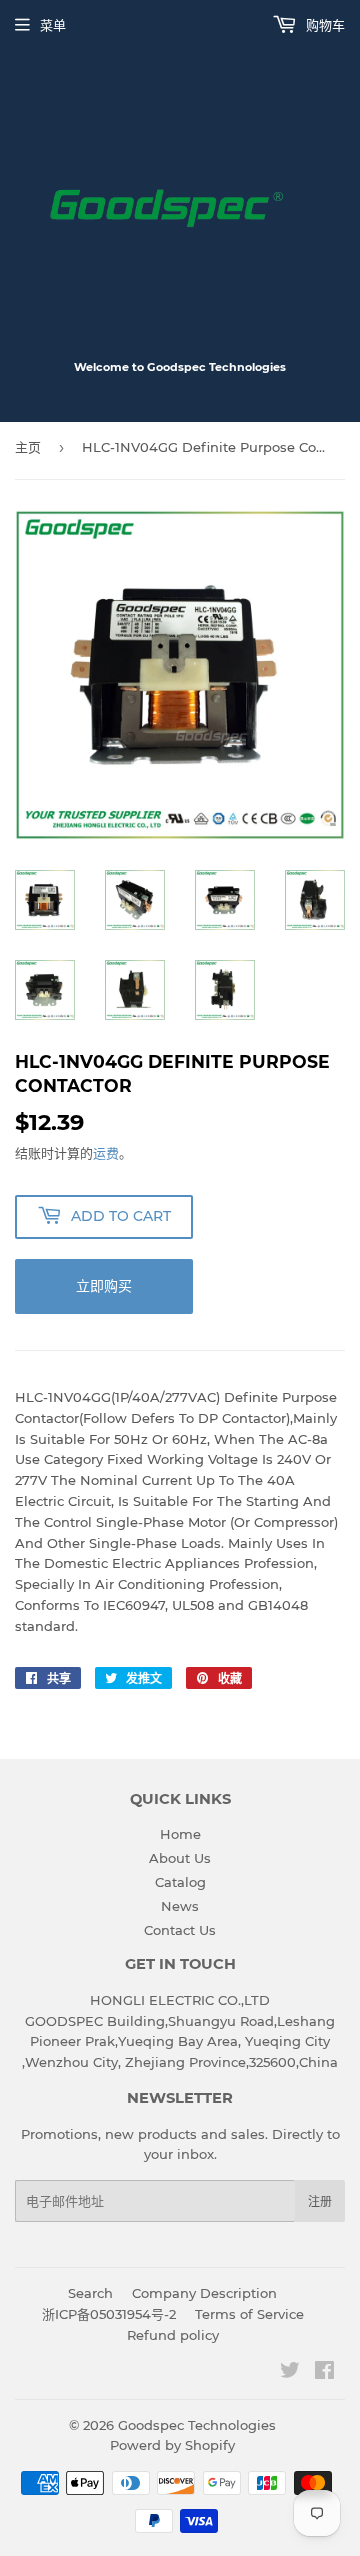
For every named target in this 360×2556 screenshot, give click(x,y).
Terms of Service (249, 2314)
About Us (180, 1858)
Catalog (180, 1882)
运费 (106, 1153)
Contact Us (180, 1930)
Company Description (204, 2293)
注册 (320, 2201)
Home (180, 1834)
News (180, 1906)
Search (90, 2293)
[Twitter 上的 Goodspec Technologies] (290, 2373)
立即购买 (104, 1286)
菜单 (53, 25)
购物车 (323, 25)
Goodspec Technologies (197, 2425)
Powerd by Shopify (172, 2445)
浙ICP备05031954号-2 (109, 2314)
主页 (28, 447)
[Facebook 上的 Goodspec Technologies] (324, 2373)
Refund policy (173, 2335)
